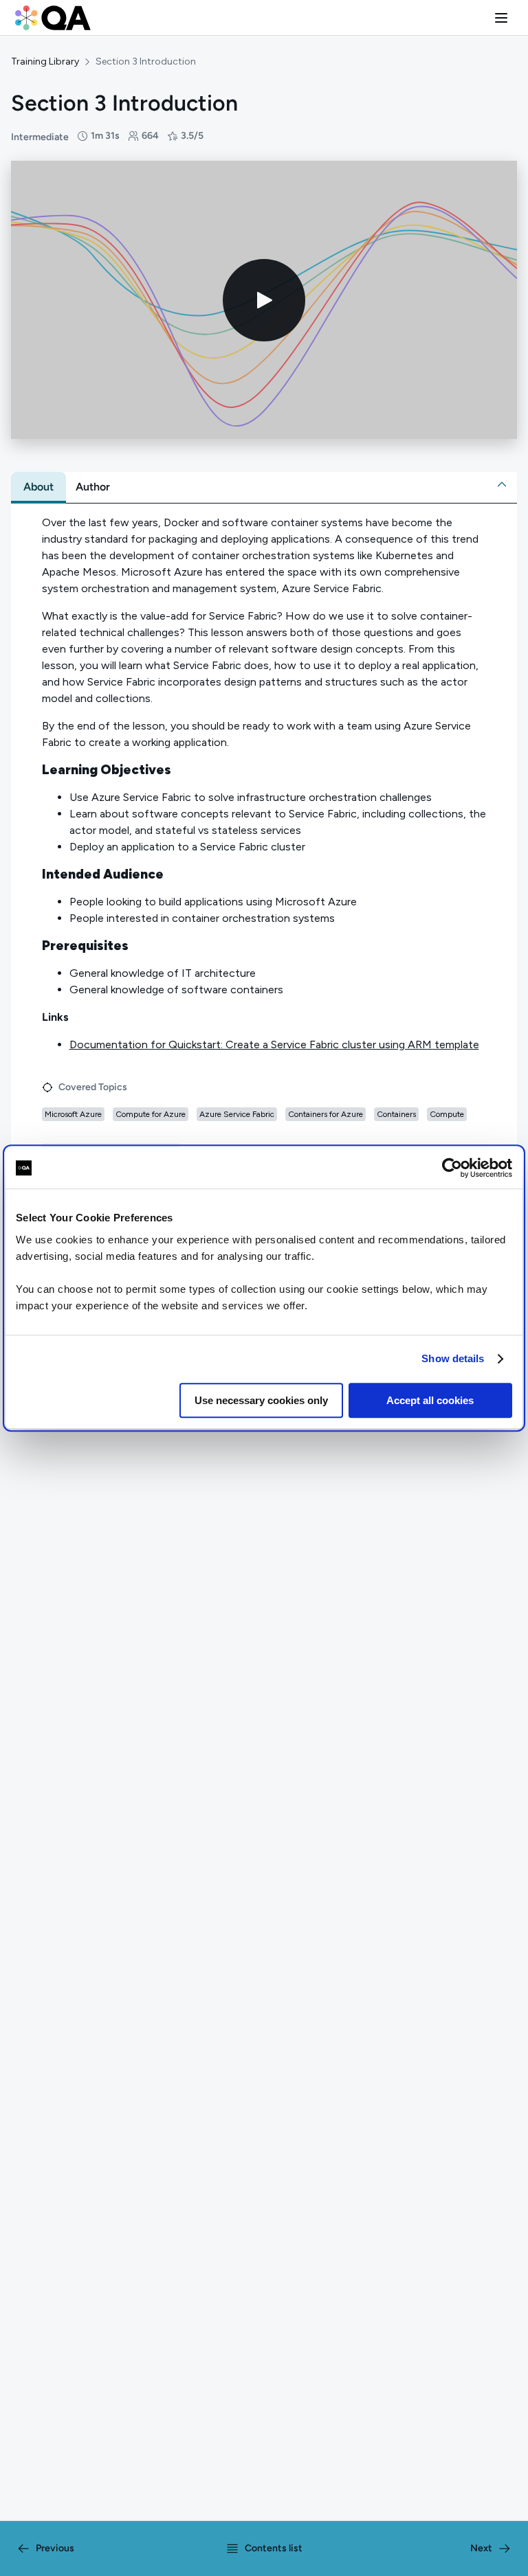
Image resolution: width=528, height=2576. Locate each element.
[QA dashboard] (53, 18)
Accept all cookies (430, 1400)
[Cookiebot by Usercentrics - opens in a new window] (452, 1168)
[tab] (38, 487)
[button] (501, 18)
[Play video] (264, 300)
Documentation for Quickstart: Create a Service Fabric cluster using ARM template (274, 1044)
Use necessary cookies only (261, 1400)
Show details (453, 1358)
